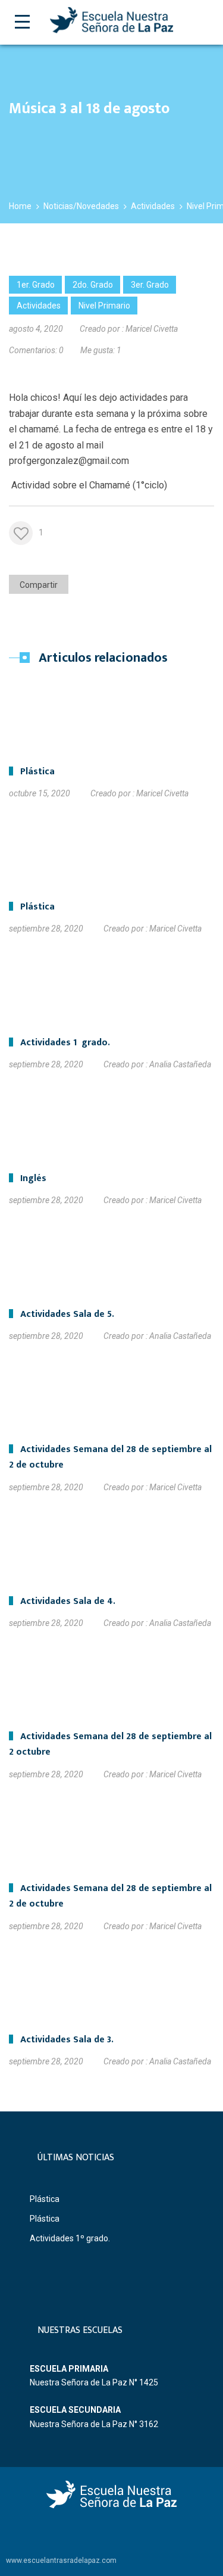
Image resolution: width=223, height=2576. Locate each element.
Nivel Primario (104, 306)
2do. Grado (93, 285)
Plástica (45, 2199)
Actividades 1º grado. (70, 2238)
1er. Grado (36, 285)
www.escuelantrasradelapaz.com (61, 2561)
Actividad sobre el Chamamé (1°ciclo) (88, 485)
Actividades (39, 306)
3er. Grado (150, 285)
